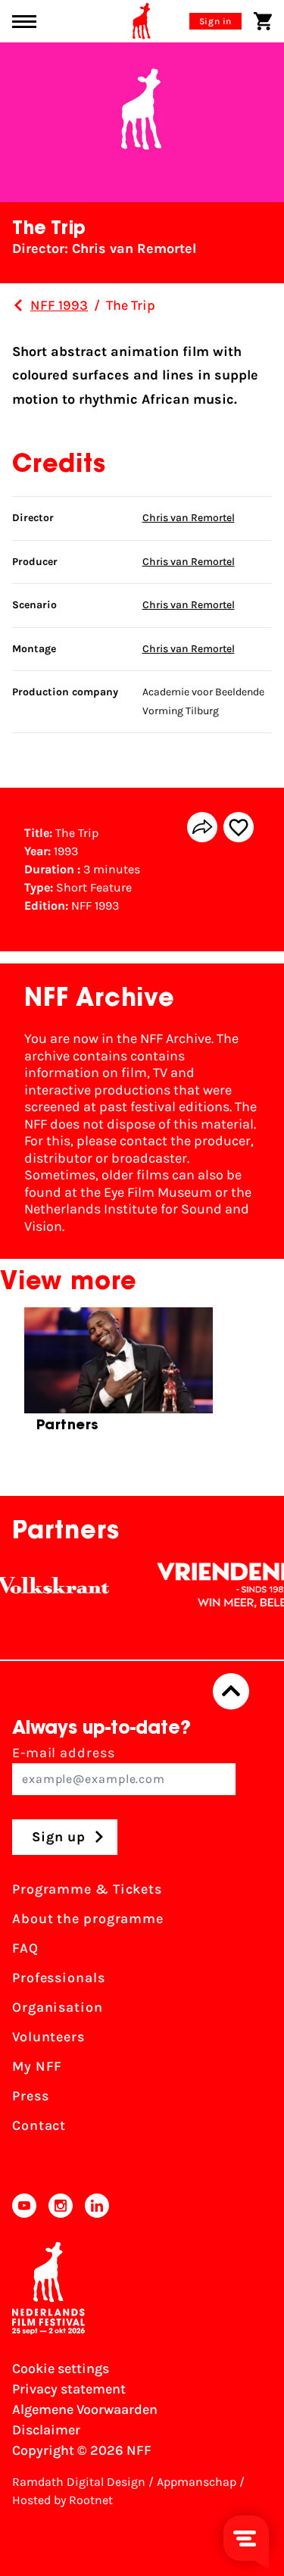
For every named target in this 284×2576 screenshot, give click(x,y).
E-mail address (64, 1753)
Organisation (58, 2007)
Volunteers (48, 2037)
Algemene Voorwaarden (85, 2409)
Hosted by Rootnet (62, 2500)
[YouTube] (24, 2206)
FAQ (25, 1948)
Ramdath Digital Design (79, 2482)
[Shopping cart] (263, 21)
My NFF (37, 2066)
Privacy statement (69, 2389)
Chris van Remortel (189, 518)
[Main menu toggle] (24, 22)
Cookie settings (61, 2368)
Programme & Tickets (87, 1889)
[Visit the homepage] (142, 21)
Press (31, 2096)
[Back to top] (231, 1691)
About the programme (88, 1919)
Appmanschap (197, 2482)
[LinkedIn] (97, 2206)
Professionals (59, 1978)
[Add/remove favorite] (239, 827)
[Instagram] (61, 2206)
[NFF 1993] (18, 305)
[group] (119, 1376)
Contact (39, 2125)
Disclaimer (46, 2430)
